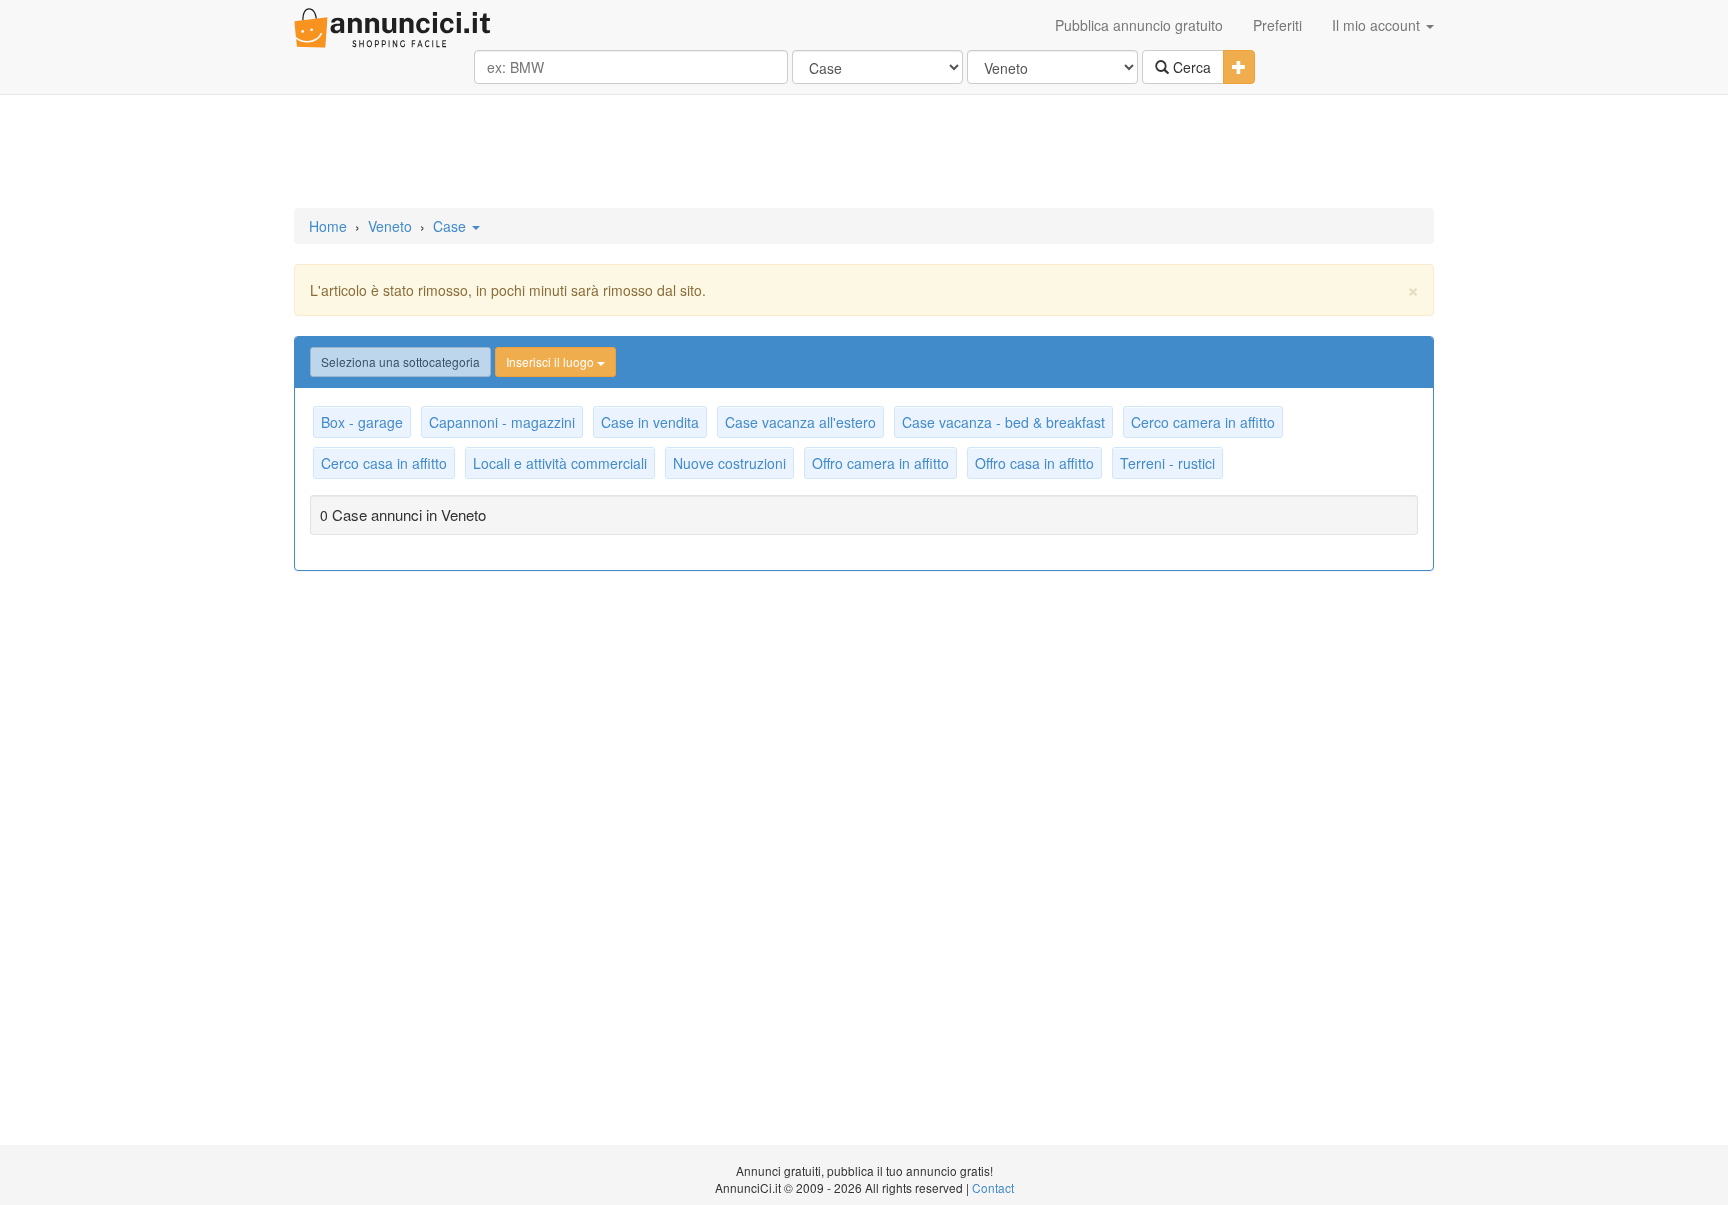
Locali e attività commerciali (560, 463)
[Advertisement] (864, 153)
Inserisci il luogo (551, 361)
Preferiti (1277, 25)
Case (451, 226)
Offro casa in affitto (1034, 463)
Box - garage (362, 422)
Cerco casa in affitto (384, 463)
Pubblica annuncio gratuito (1139, 25)
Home (328, 226)
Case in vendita (650, 422)
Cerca (1190, 67)
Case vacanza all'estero (800, 422)
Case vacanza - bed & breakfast (1003, 422)
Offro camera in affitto (880, 463)
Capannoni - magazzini (502, 422)
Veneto (390, 226)
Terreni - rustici (1167, 463)
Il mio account (1378, 25)
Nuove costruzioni (729, 463)
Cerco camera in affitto (1203, 422)
